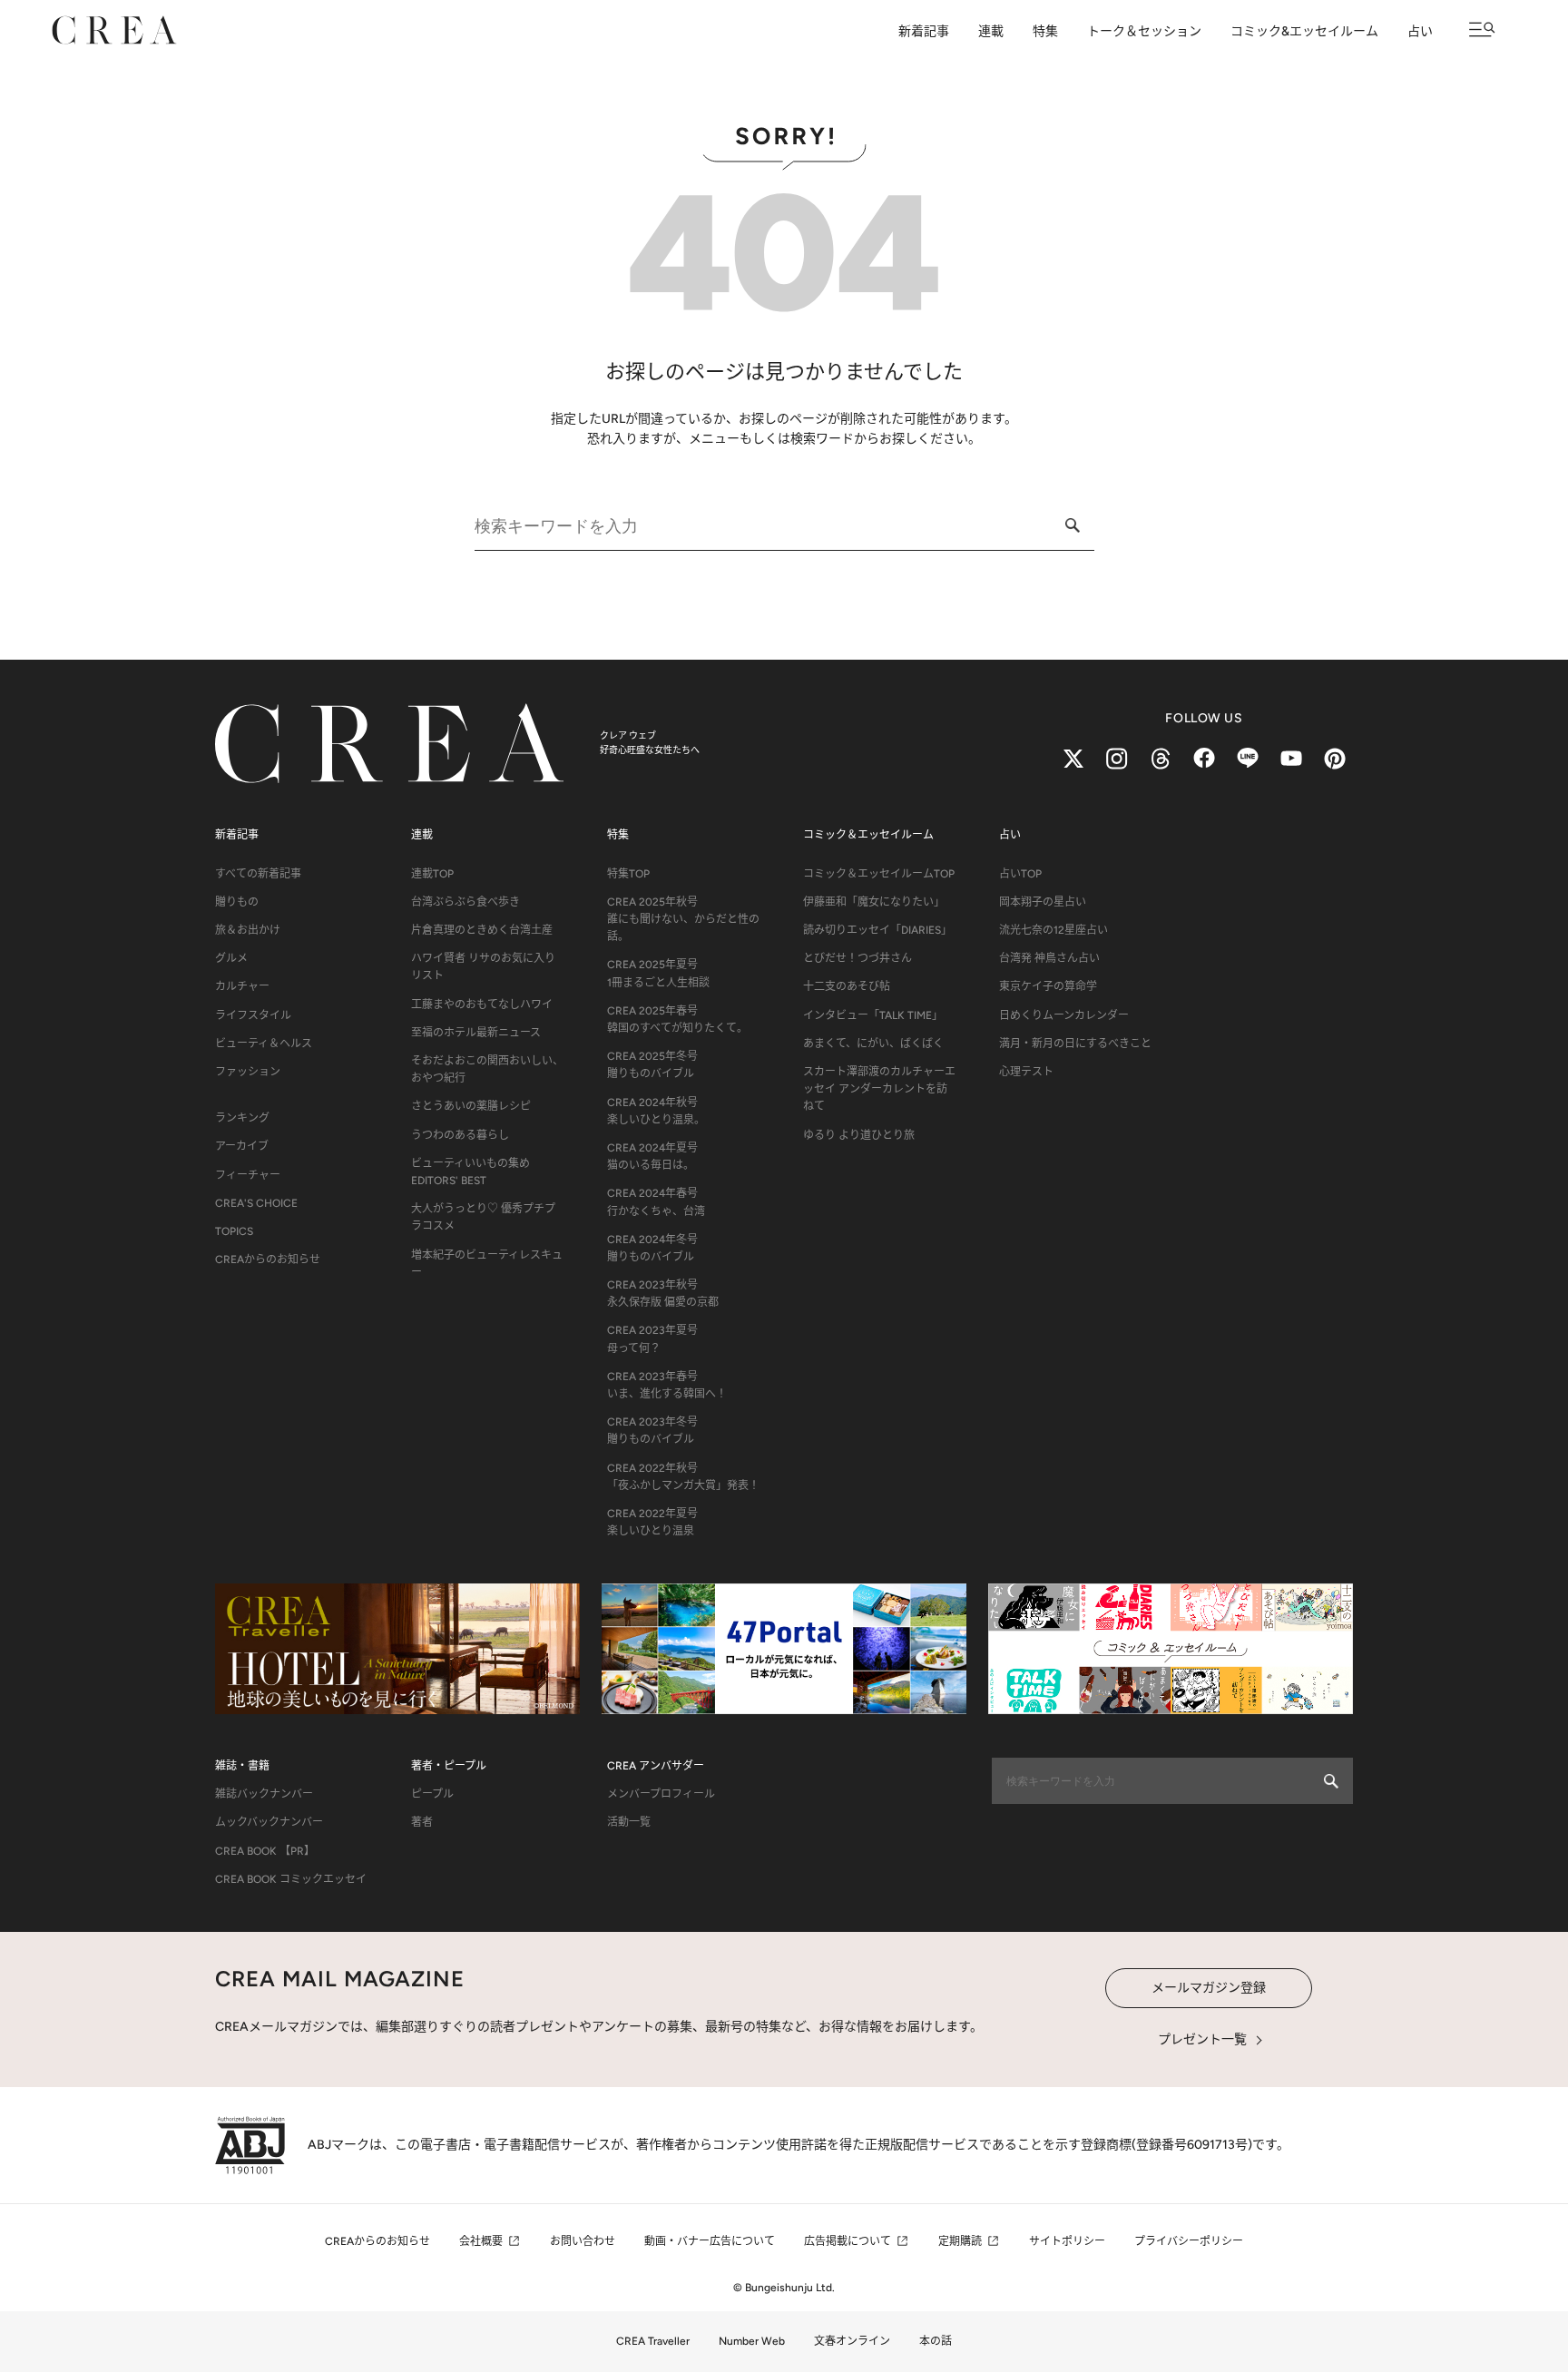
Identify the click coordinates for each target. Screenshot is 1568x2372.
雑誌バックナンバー (264, 1794)
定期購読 (960, 2241)
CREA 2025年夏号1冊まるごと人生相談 (658, 973)
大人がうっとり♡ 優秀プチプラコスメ (483, 1217)
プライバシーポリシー (1189, 2241)
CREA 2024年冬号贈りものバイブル (652, 1248)
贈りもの (237, 902)
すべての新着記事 (258, 874)
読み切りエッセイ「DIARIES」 (877, 930)
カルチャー (242, 986)
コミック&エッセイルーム (1304, 31)
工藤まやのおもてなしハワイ (482, 1005)
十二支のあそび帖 (847, 986)
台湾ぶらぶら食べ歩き (465, 902)
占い (1420, 31)
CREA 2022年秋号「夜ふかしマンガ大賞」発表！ (683, 1477)
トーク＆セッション (1144, 31)
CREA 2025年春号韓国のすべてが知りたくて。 (677, 1019)
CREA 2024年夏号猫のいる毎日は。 (652, 1157)
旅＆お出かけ (248, 930)
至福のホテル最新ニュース (476, 1033)
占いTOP (1020, 874)
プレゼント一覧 (1202, 2039)
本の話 (936, 2341)
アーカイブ (242, 1146)
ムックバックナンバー (269, 1822)
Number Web (752, 2341)
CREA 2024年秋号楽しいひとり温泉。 (656, 1111)
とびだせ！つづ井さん (857, 958)
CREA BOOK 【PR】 (265, 1851)
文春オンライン (852, 2341)
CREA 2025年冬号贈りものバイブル (652, 1065)
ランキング (242, 1118)
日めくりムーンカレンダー (1064, 1015)
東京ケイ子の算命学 (1048, 986)
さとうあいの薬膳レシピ (471, 1106)
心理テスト (1026, 1072)
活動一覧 (629, 1822)
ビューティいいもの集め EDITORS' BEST (470, 1172)
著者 (422, 1822)
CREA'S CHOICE (256, 1203)
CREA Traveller (653, 2341)
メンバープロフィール (661, 1794)
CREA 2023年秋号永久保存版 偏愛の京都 (663, 1294)
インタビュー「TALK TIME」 (873, 1015)
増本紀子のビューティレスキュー (487, 1264)
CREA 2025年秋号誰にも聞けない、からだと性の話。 (683, 919)
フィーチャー (248, 1175)
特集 (1045, 31)
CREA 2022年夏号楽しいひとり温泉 (652, 1522)
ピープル (432, 1794)
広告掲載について (848, 2241)
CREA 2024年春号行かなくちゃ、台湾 (656, 1202)
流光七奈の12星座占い (1053, 930)
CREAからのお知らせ (268, 1260)
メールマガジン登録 (1209, 1988)
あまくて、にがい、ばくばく (873, 1044)
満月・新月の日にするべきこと (1075, 1044)
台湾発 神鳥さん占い (1049, 958)
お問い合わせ (583, 2241)
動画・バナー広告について (710, 2241)
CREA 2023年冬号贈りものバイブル (652, 1431)
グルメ (231, 958)
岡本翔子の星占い (1043, 902)
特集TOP (628, 874)
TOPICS (234, 1231)
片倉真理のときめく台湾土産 (482, 930)
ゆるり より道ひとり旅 (859, 1135)
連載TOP (432, 874)
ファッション (248, 1072)
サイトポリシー (1067, 2241)
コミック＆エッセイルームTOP (879, 874)
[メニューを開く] (1482, 29)
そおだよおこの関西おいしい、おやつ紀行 (487, 1069)
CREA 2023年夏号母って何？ (652, 1339)
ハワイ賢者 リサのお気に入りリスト (483, 967)
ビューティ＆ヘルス (264, 1044)
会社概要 (481, 2241)
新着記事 (924, 31)
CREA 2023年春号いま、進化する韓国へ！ (667, 1385)
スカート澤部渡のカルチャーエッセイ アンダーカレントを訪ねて (879, 1089)
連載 (991, 31)
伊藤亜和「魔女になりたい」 (874, 902)
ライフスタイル (253, 1015)
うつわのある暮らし (460, 1135)
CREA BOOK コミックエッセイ (291, 1879)
